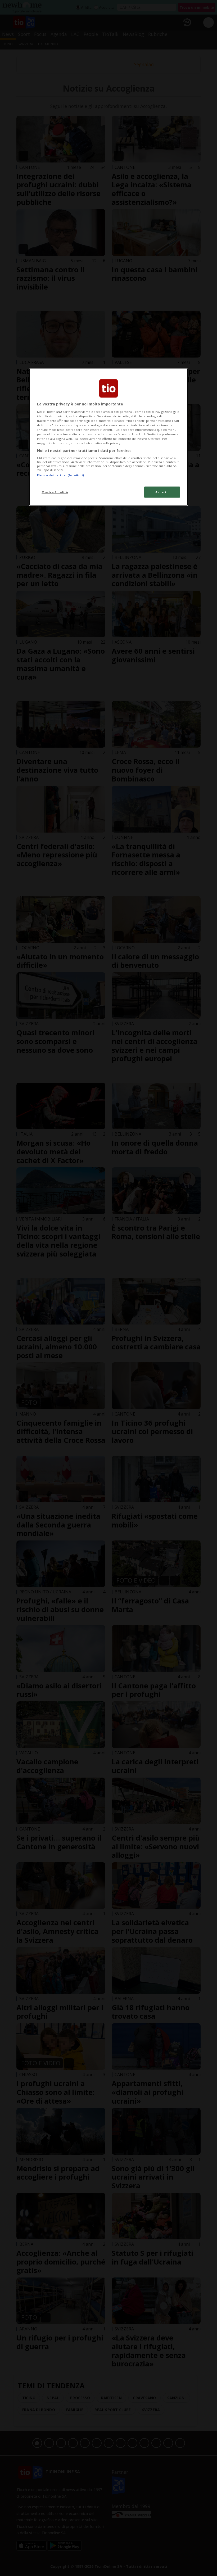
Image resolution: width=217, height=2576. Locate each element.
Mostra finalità (55, 492)
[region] (108, 437)
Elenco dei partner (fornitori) (60, 475)
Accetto (162, 492)
